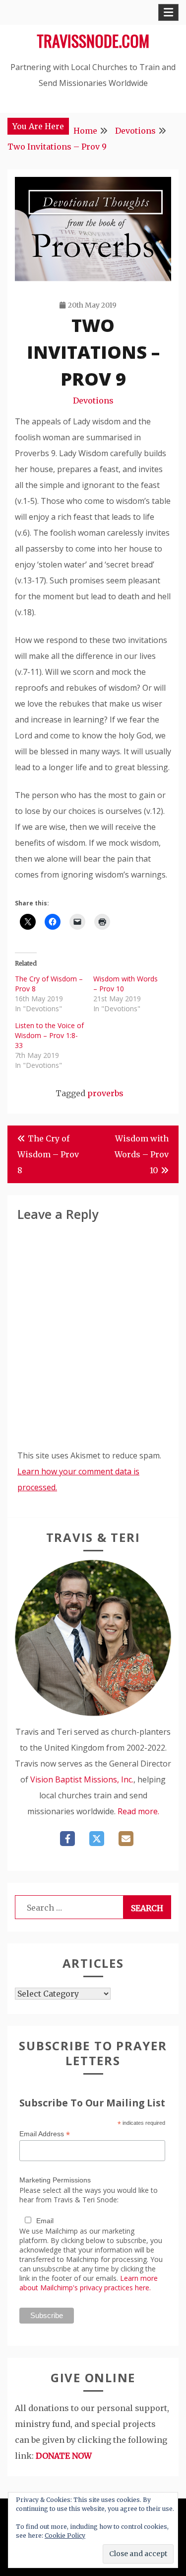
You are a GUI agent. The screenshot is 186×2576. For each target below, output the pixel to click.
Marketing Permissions (55, 2180)
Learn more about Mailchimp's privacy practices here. (89, 2283)
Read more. (138, 1811)
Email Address (45, 2134)
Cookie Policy (65, 2536)
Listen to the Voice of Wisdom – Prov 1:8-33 (49, 1035)
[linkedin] (126, 1839)
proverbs (105, 1093)
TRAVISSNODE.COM (93, 40)
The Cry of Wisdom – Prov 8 (48, 1154)
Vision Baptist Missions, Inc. (82, 1779)
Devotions (93, 401)
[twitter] (97, 1839)
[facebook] (67, 1839)
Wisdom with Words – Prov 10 (142, 1154)
